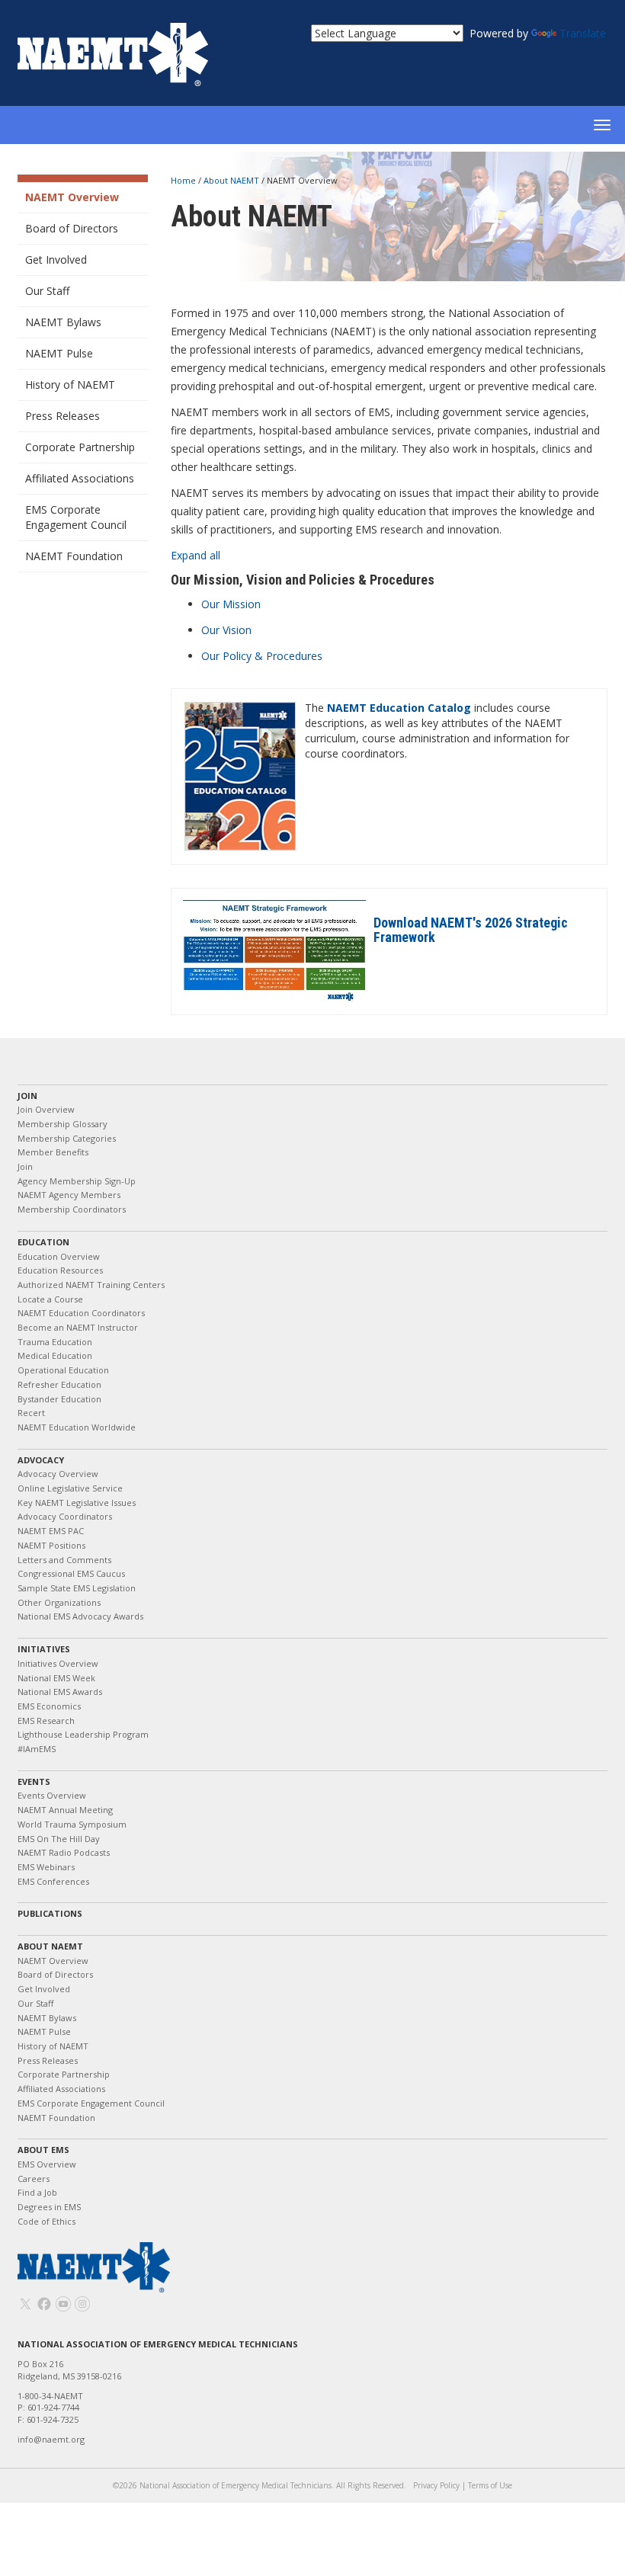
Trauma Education (55, 1342)
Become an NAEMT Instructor (78, 1327)
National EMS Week (56, 1678)
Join (27, 1096)
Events (34, 1781)
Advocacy (41, 1460)
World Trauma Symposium (72, 1824)
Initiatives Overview (58, 1663)
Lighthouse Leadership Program (83, 1734)
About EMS (43, 2150)
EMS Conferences (53, 1881)
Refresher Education (59, 1384)
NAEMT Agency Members (69, 1195)
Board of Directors (72, 228)
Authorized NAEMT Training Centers (91, 1285)
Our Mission (231, 604)
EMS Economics (49, 1706)
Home (184, 180)
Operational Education (63, 1370)
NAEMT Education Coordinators (81, 1313)
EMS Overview (47, 2164)
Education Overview (59, 1256)
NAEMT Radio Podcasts (64, 1852)
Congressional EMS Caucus (71, 1573)
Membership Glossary (62, 1124)
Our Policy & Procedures (262, 656)
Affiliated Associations (80, 478)
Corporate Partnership (80, 447)
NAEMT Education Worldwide (77, 1427)
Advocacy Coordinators (65, 1516)
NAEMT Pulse (59, 353)
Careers (34, 2179)
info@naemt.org (51, 2439)
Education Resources (60, 1270)
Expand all (196, 555)
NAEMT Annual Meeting (65, 1810)
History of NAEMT (70, 384)
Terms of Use (490, 2485)
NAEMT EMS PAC (51, 1531)
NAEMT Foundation (74, 556)
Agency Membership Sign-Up (77, 1181)
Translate (583, 33)
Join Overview (46, 1109)
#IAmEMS (37, 1749)
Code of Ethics (46, 2221)
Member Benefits (53, 1152)
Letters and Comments (64, 1560)
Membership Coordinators (72, 1209)
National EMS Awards (60, 1692)
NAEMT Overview (72, 197)
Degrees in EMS (49, 2207)
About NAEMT (232, 180)
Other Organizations (59, 1602)
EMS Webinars (46, 1867)
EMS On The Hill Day (59, 1839)
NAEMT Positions (51, 1545)
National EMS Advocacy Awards (80, 1616)
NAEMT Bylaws (63, 322)
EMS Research (46, 1721)
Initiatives (44, 1649)
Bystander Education (59, 1399)
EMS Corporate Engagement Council (76, 517)
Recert (31, 1413)
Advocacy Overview (58, 1474)
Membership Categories (67, 1138)
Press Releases (62, 416)
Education (43, 1242)
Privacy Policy (436, 2485)
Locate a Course (50, 1299)
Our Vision (226, 630)
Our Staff (47, 291)
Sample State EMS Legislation (77, 1588)
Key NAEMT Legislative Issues (77, 1503)
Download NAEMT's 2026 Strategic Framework (471, 930)
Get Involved (56, 260)
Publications (50, 1913)
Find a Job (37, 2192)
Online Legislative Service (70, 1488)
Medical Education (55, 1355)
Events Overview (52, 1795)
